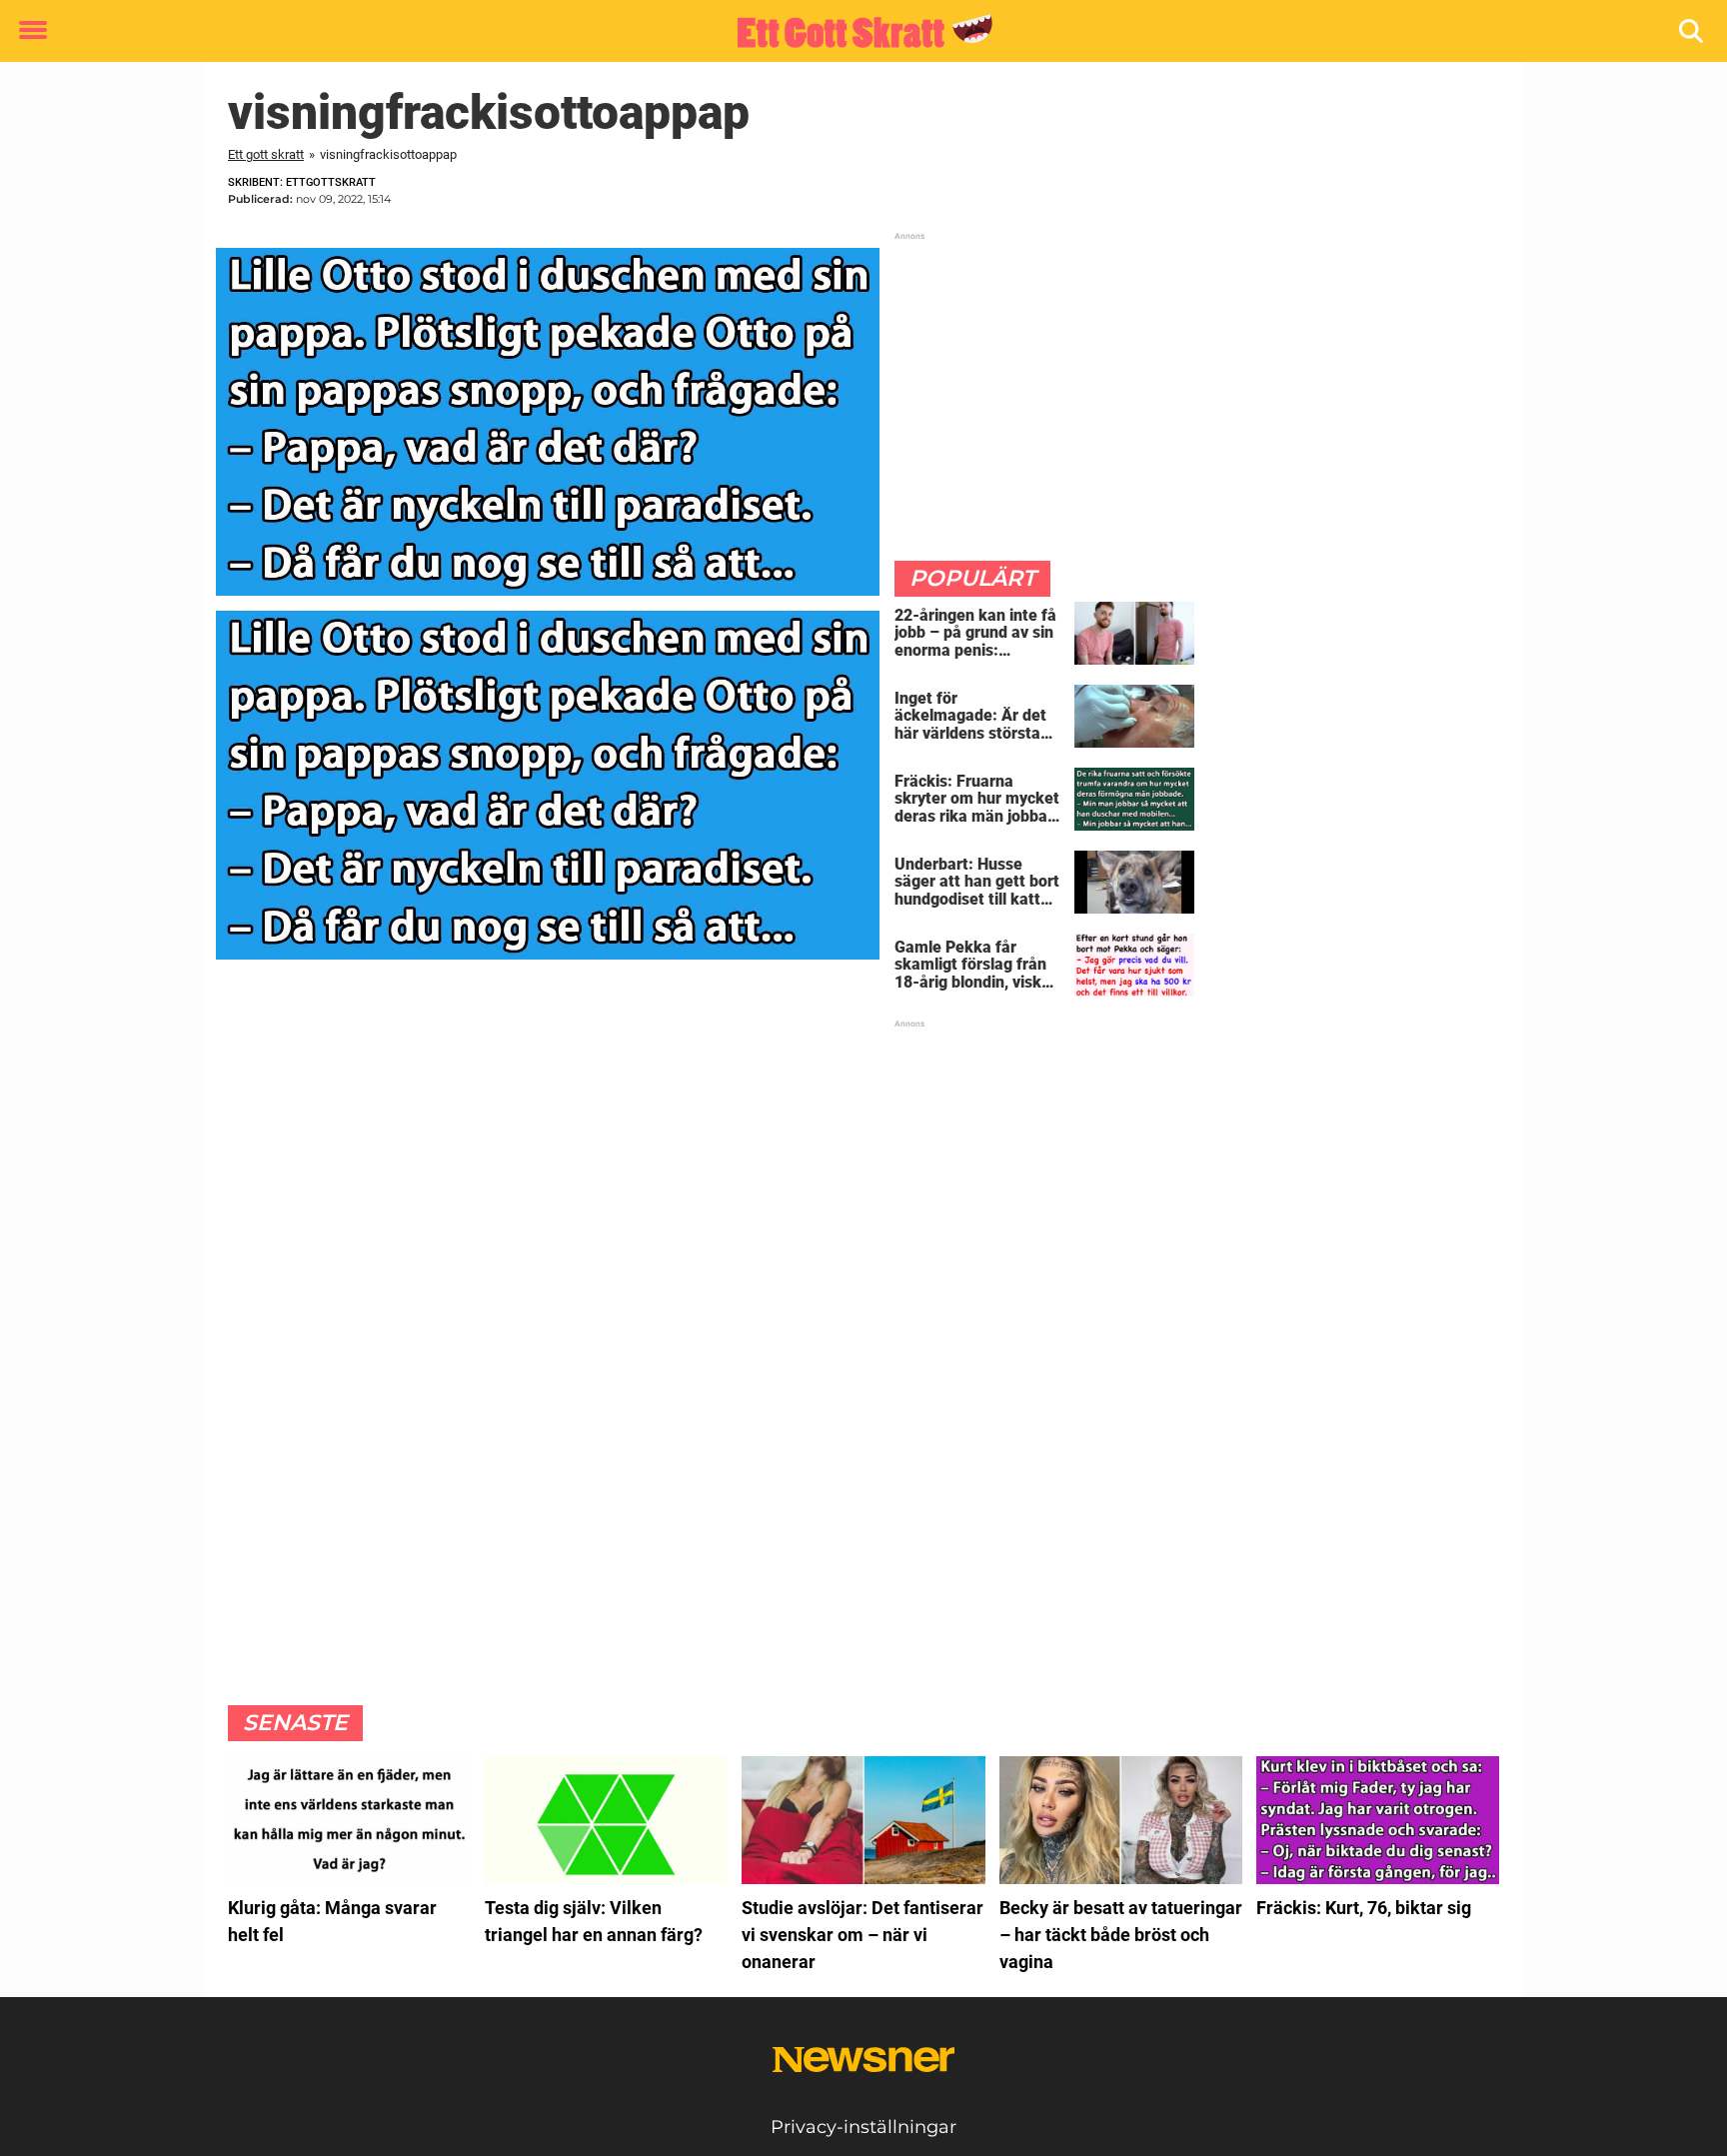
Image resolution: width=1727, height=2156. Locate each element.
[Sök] (1693, 31)
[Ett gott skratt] (856, 32)
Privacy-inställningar (863, 2127)
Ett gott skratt (266, 154)
